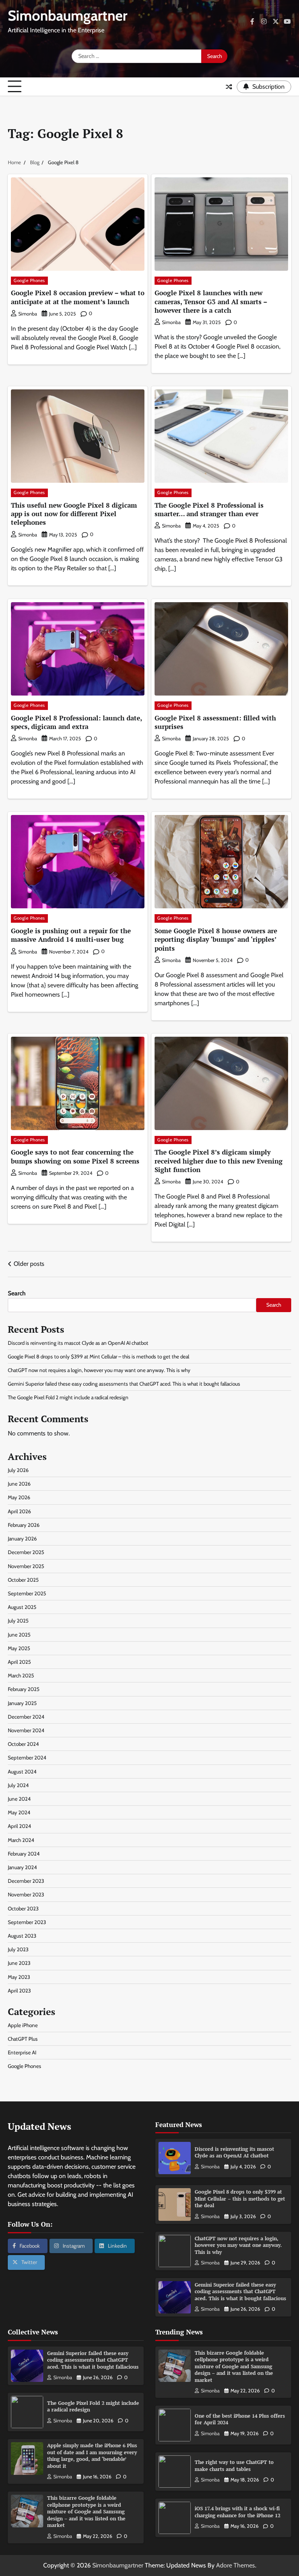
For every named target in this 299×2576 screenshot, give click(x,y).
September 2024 (27, 1758)
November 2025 (26, 1566)
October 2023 (23, 1908)
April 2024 (19, 1826)
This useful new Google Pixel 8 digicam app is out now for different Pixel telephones (74, 514)
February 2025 (24, 1689)
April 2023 (19, 1991)
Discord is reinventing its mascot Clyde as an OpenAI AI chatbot (78, 1343)
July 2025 (18, 1621)
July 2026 (18, 1470)
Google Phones (29, 280)
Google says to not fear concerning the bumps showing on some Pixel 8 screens (75, 1156)
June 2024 (19, 1799)
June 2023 (19, 1963)
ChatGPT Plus (23, 2039)
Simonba (28, 314)
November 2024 (26, 1730)
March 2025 (21, 1675)
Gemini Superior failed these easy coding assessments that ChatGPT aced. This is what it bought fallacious (124, 1384)
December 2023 (26, 1881)
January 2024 (22, 1867)
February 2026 (24, 1525)
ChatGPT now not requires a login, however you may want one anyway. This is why (99, 1370)
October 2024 (23, 1744)
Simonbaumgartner (68, 15)
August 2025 (22, 1607)
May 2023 (19, 1977)
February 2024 (24, 1854)
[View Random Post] (229, 87)
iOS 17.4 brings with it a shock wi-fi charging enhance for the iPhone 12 (237, 2512)
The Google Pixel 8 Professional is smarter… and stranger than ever (209, 509)
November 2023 (26, 1894)
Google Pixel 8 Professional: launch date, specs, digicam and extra (77, 722)
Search (17, 1293)
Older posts (29, 1264)
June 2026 (19, 1484)
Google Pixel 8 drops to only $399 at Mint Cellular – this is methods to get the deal (98, 1356)
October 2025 (23, 1580)
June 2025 (19, 1635)
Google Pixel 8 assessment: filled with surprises (215, 722)
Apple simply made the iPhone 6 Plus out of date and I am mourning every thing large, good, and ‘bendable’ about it (92, 2456)
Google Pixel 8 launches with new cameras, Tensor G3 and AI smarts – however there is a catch (211, 301)
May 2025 (19, 1648)
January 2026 (22, 1539)
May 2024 (19, 1812)
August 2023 (22, 1936)
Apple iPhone (23, 2025)
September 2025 (27, 1593)
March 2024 (21, 1840)
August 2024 (22, 1772)
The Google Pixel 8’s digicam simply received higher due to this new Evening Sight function (219, 1161)
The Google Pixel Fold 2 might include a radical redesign (68, 1397)
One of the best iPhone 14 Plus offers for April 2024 (240, 2419)
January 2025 (22, 1703)
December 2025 (26, 1552)
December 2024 (26, 1717)
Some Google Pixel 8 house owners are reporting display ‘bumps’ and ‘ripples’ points (216, 939)
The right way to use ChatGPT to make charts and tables (234, 2466)
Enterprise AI (22, 2052)
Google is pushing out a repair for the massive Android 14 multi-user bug (71, 935)
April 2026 (19, 1511)
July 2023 (18, 1949)
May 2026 (19, 1497)
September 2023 (27, 1922)
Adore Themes (236, 2565)
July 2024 (18, 1785)
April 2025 (19, 1662)
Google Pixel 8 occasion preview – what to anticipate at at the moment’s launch (78, 297)
